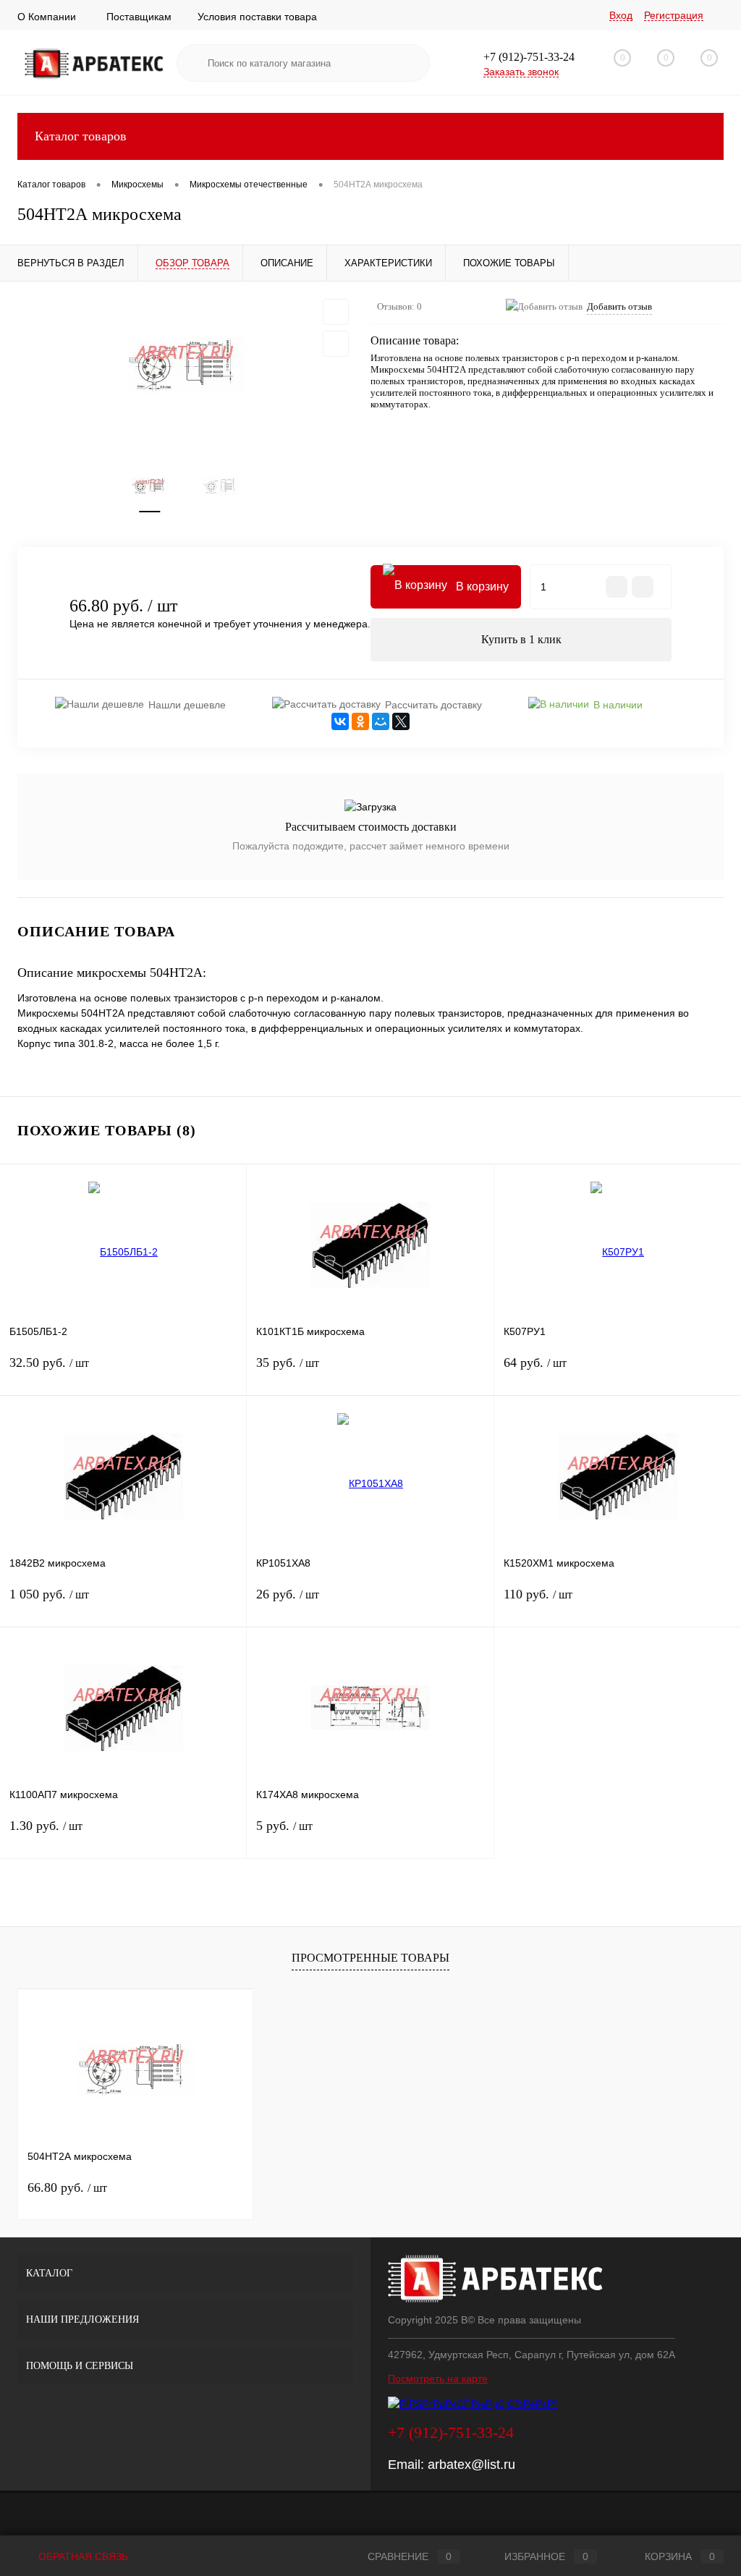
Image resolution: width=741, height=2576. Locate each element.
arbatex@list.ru (471, 2465)
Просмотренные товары (370, 1958)
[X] (401, 721)
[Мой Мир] (381, 721)
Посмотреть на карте (438, 2378)
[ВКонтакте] (340, 721)
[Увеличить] (185, 366)
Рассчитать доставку (433, 705)
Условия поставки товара (257, 17)
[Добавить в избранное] (336, 312)
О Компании (47, 17)
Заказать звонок (521, 72)
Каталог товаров (81, 136)
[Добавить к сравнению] (336, 344)
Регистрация (674, 15)
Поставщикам (139, 17)
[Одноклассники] (360, 721)
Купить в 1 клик (521, 639)
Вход (621, 15)
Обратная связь (82, 2556)
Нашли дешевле (187, 705)
